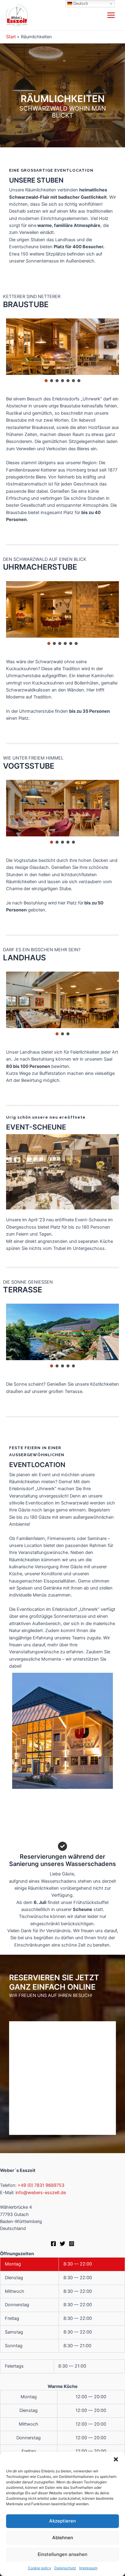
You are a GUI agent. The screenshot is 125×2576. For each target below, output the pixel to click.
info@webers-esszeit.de (41, 2193)
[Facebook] (53, 2244)
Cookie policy (40, 2568)
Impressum (88, 2568)
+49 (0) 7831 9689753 (41, 2185)
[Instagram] (72, 2244)
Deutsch (80, 3)
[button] (116, 2459)
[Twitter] (62, 2244)
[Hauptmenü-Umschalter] (111, 15)
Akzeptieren (62, 2521)
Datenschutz (65, 2568)
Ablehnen (63, 2538)
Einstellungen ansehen (62, 2554)
